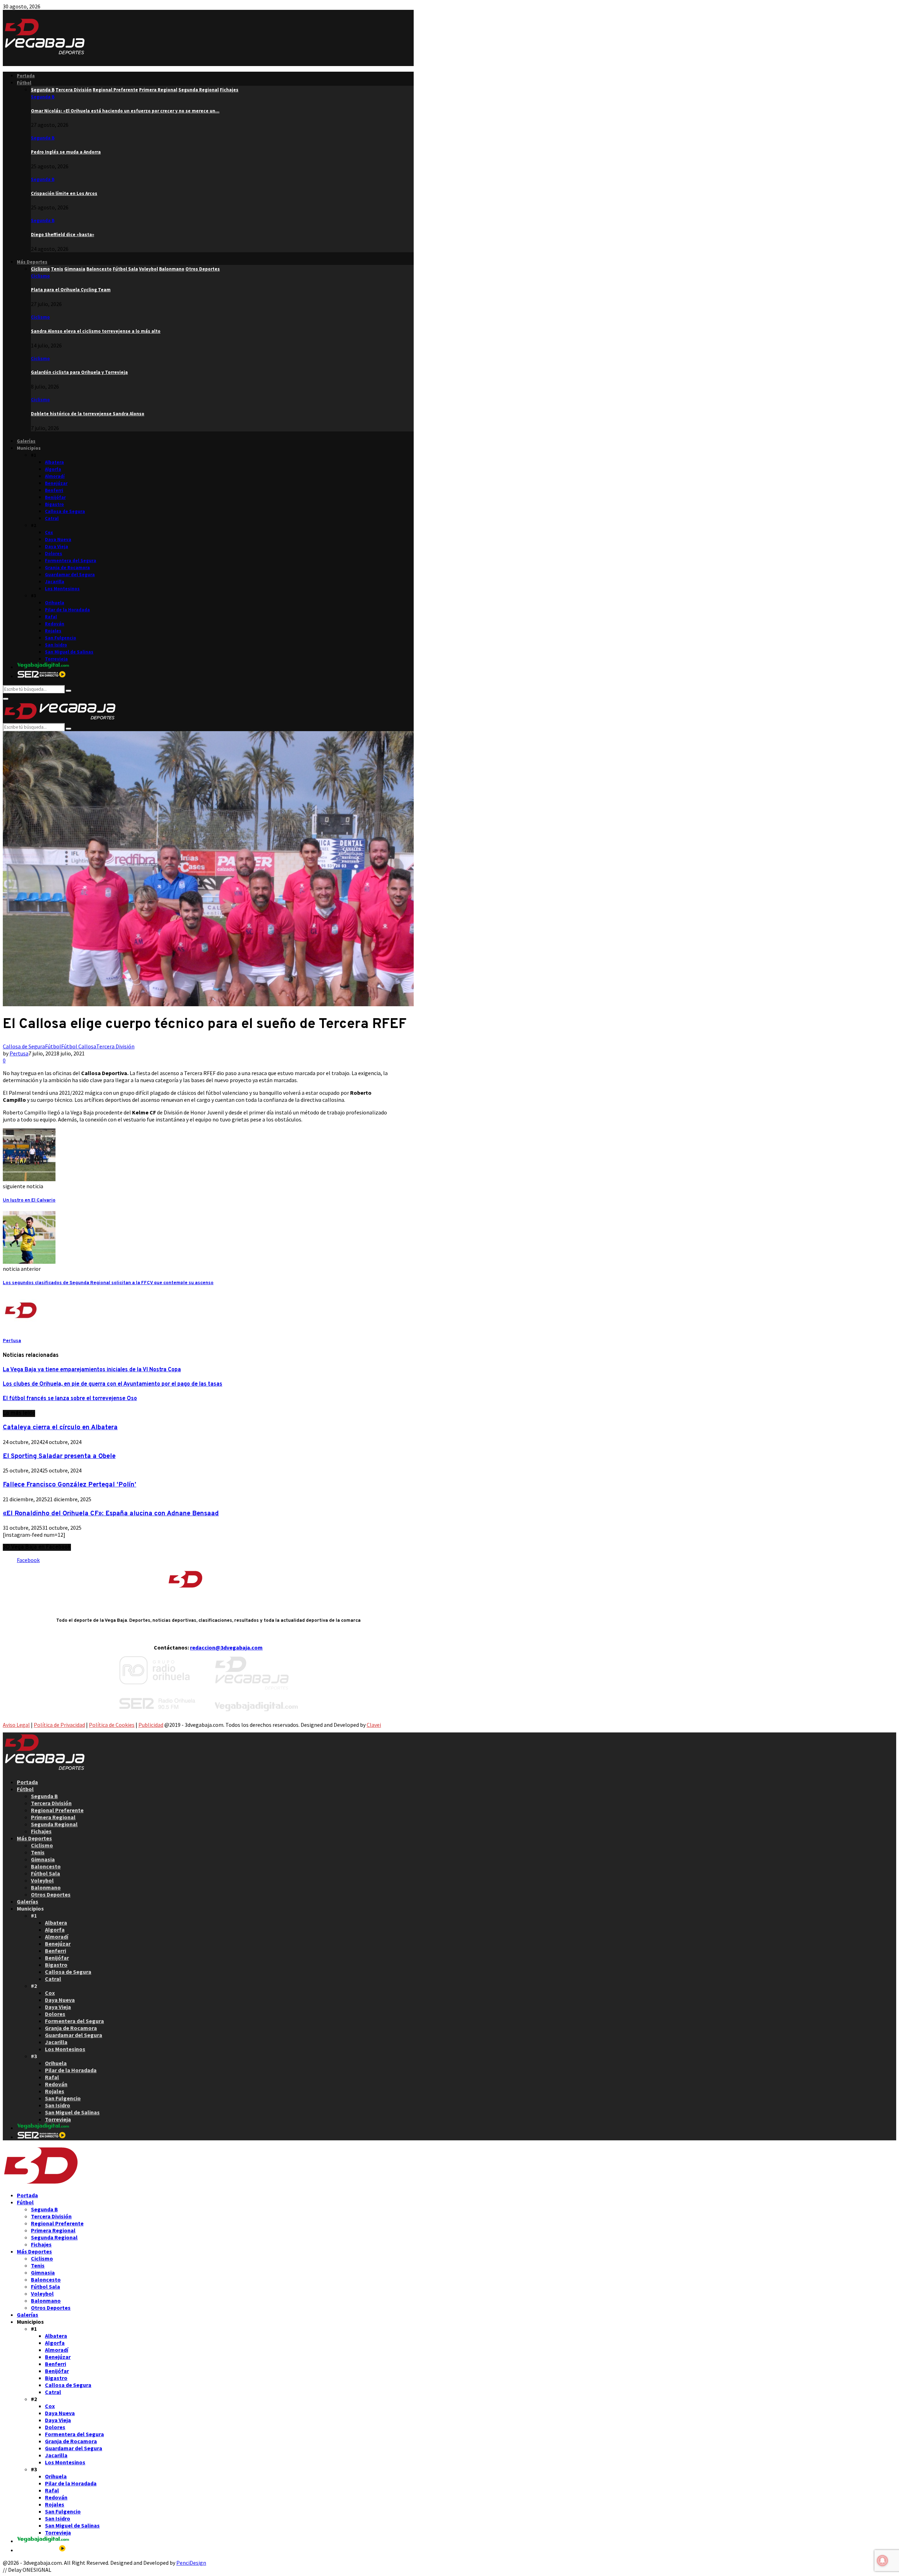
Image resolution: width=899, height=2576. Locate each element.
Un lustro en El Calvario (29, 1200)
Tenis (38, 1852)
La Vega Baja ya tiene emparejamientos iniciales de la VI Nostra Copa (92, 1370)
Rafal (51, 617)
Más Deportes (32, 262)
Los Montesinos (62, 589)
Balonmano (46, 1887)
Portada (26, 76)
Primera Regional (53, 1817)
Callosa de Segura (65, 511)
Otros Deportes (51, 1894)
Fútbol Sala (45, 1873)
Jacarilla (55, 582)
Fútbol (24, 83)
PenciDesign (191, 2563)
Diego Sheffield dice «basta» (63, 235)
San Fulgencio (61, 638)
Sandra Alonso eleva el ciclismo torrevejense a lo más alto (96, 331)
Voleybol (42, 1880)
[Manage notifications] (882, 2561)
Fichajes (41, 1831)
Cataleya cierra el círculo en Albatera (60, 1427)
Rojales (53, 631)
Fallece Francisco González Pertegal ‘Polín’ (70, 1485)
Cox (49, 532)
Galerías (26, 441)
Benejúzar (56, 483)
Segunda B (43, 97)
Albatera (54, 462)
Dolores (54, 554)
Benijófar (55, 497)
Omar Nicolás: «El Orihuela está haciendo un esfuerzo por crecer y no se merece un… (125, 111)
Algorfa (53, 469)
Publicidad (151, 1725)
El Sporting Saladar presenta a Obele (59, 1456)
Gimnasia (43, 1859)
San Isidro (56, 645)
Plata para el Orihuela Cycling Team (71, 290)
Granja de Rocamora (67, 568)
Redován (55, 624)
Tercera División (115, 1046)
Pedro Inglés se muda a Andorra (66, 152)
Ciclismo (40, 276)
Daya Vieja (57, 547)
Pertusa (19, 1053)
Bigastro (54, 504)
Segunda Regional (54, 1824)
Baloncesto (46, 1866)
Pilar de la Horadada (67, 610)
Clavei (374, 1725)
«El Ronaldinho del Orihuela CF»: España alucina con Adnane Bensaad (111, 1514)
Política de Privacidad (59, 1725)
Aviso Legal (16, 1725)
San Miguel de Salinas (69, 652)
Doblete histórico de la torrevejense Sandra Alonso (88, 414)
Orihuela (55, 603)
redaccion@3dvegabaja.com (226, 1647)
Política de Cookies (112, 1725)
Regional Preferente (57, 1810)
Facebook (28, 1560)
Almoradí (55, 476)
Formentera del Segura (71, 561)
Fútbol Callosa (79, 1046)
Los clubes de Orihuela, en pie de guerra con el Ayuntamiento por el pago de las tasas (113, 1384)
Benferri (54, 490)
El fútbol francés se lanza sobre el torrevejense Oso (70, 1399)
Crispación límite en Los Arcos (64, 193)
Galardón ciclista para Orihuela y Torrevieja (79, 372)
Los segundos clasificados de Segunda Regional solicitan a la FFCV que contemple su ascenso (108, 1283)
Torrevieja (56, 659)
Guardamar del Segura (70, 575)
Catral (52, 518)
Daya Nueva (58, 539)
